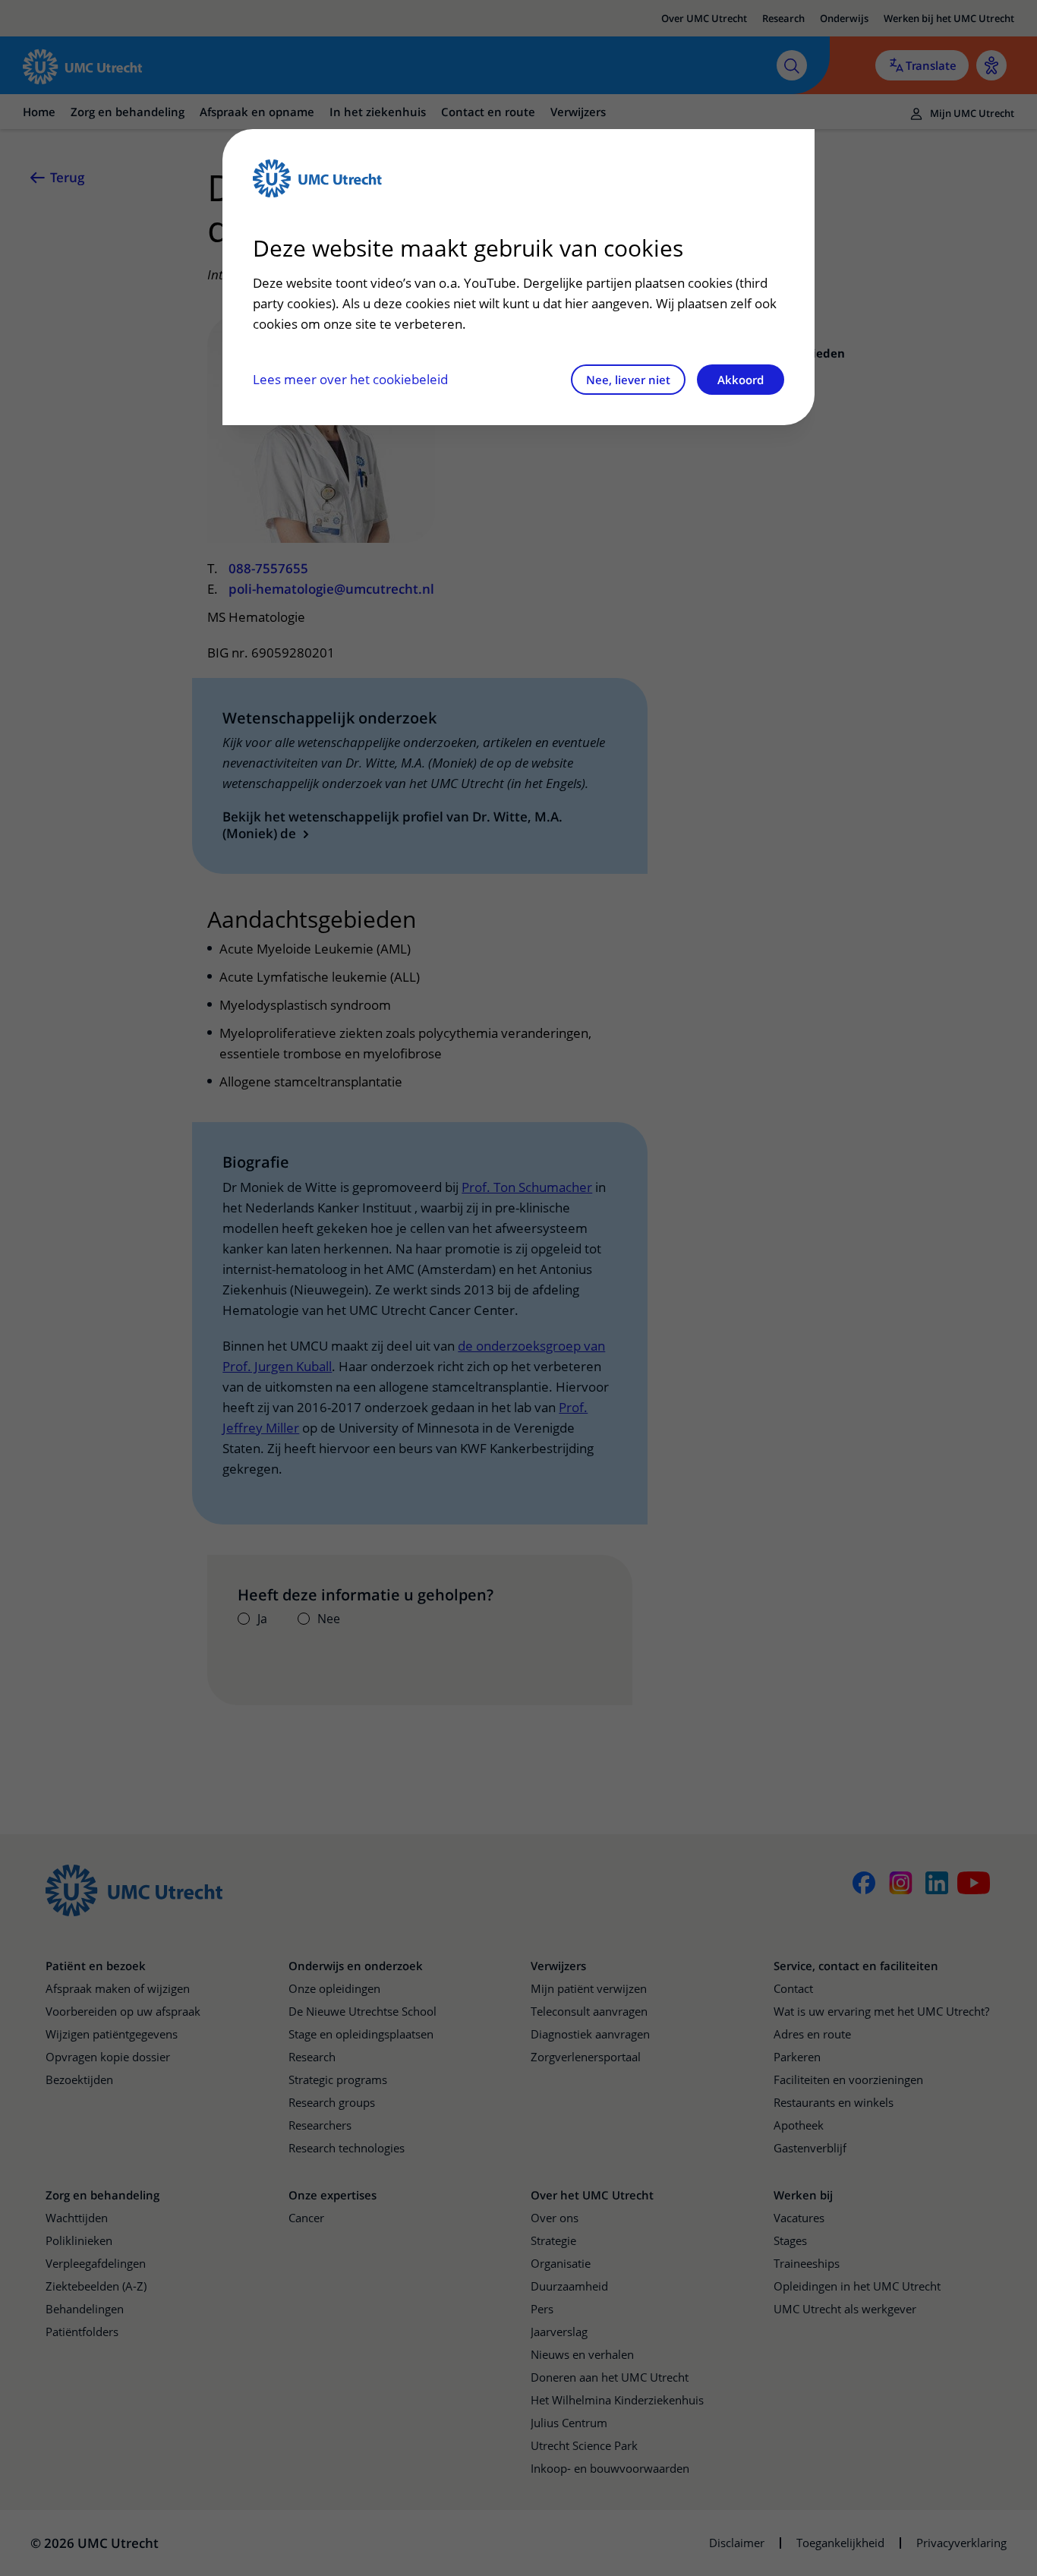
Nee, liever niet (628, 380)
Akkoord (741, 380)
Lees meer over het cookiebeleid (350, 379)
